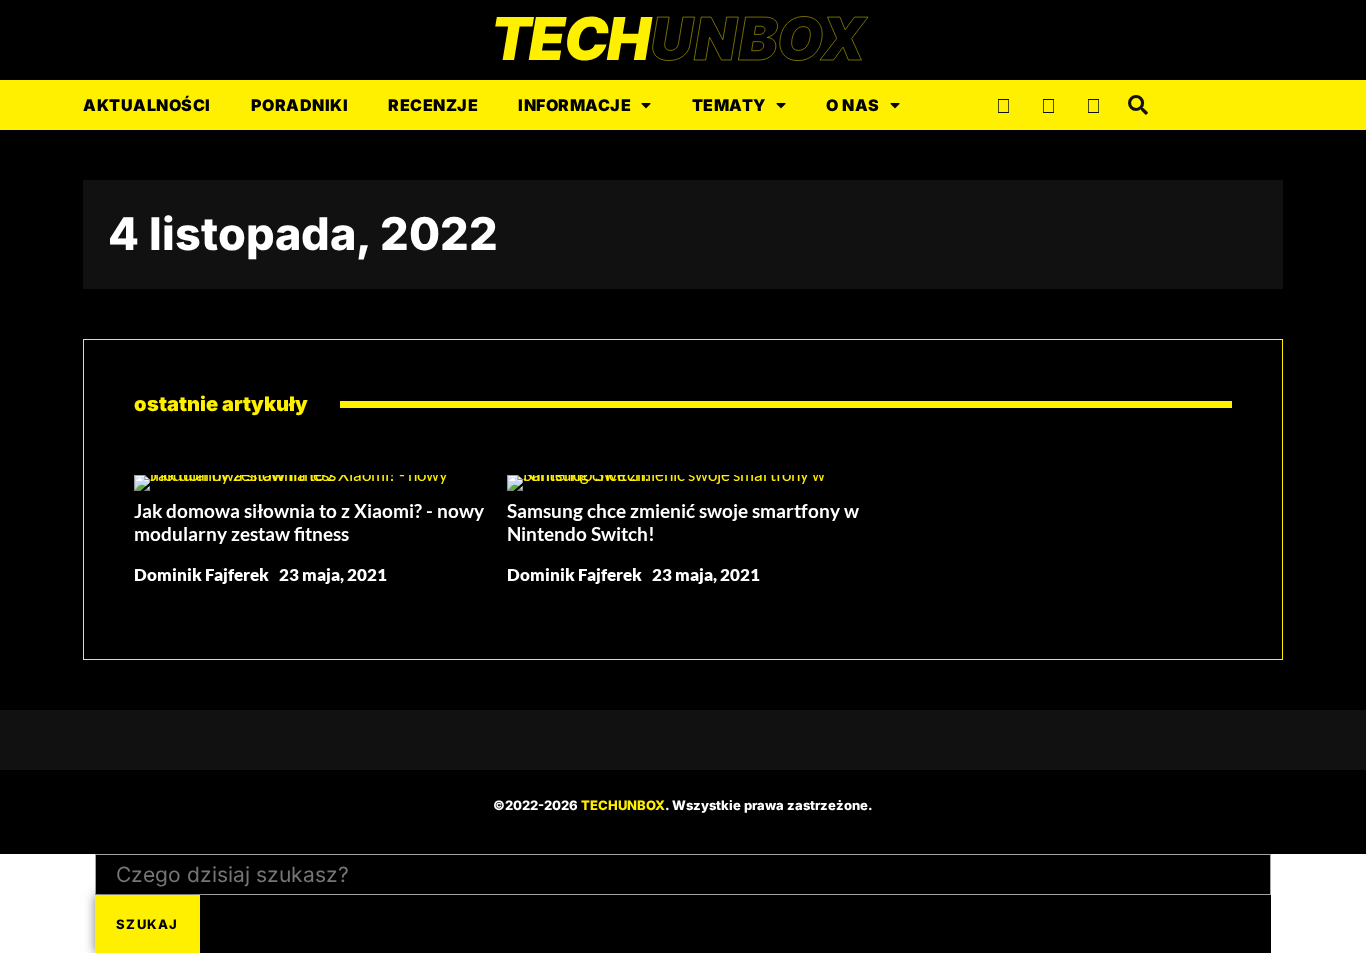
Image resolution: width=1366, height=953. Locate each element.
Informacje (574, 105)
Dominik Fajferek (201, 574)
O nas (853, 105)
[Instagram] (1048, 105)
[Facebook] (1003, 105)
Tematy (729, 105)
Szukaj (147, 924)
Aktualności (147, 105)
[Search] (1138, 105)
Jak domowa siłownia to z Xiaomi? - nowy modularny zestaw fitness (309, 522)
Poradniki (300, 105)
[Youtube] (1093, 105)
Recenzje (433, 105)
